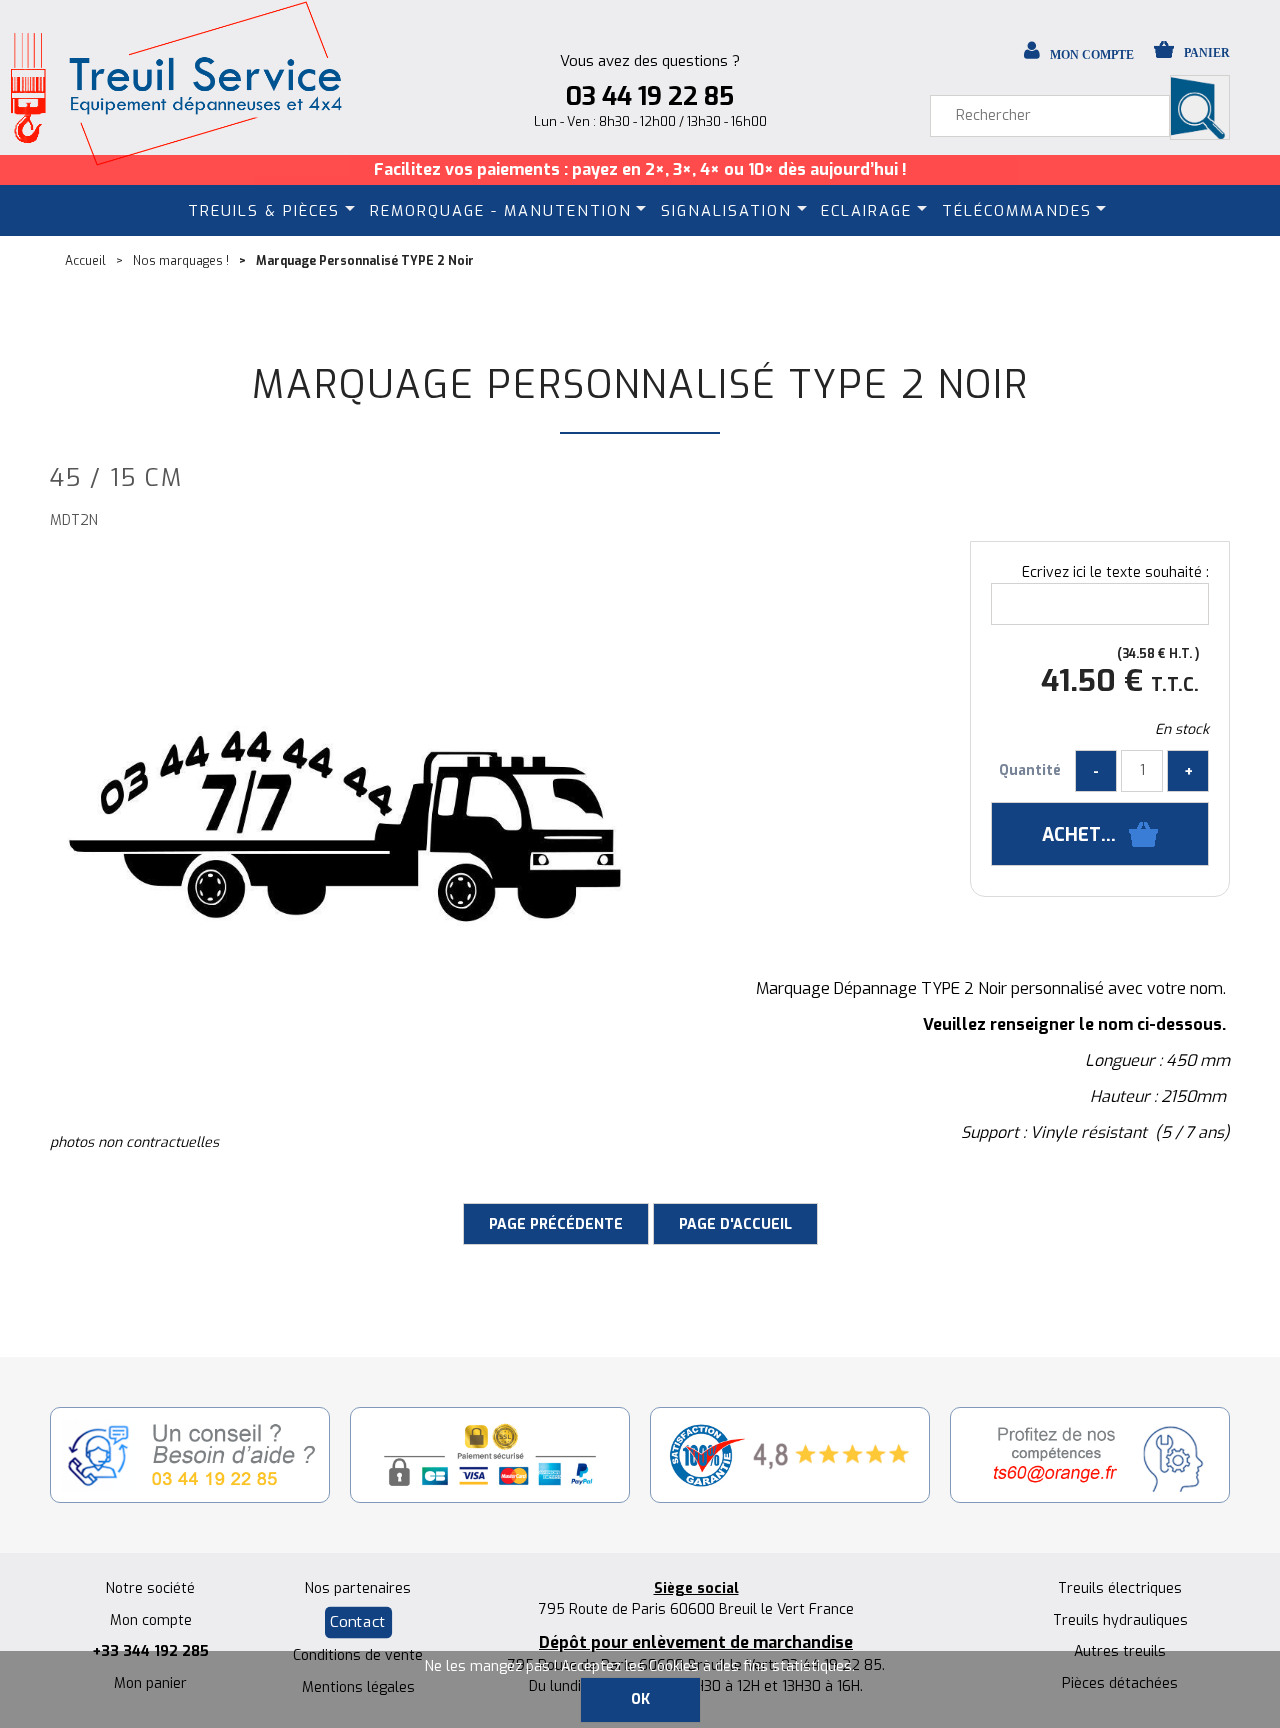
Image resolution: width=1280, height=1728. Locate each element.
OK (640, 1699)
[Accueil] (175, 83)
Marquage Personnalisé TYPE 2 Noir (640, 385)
